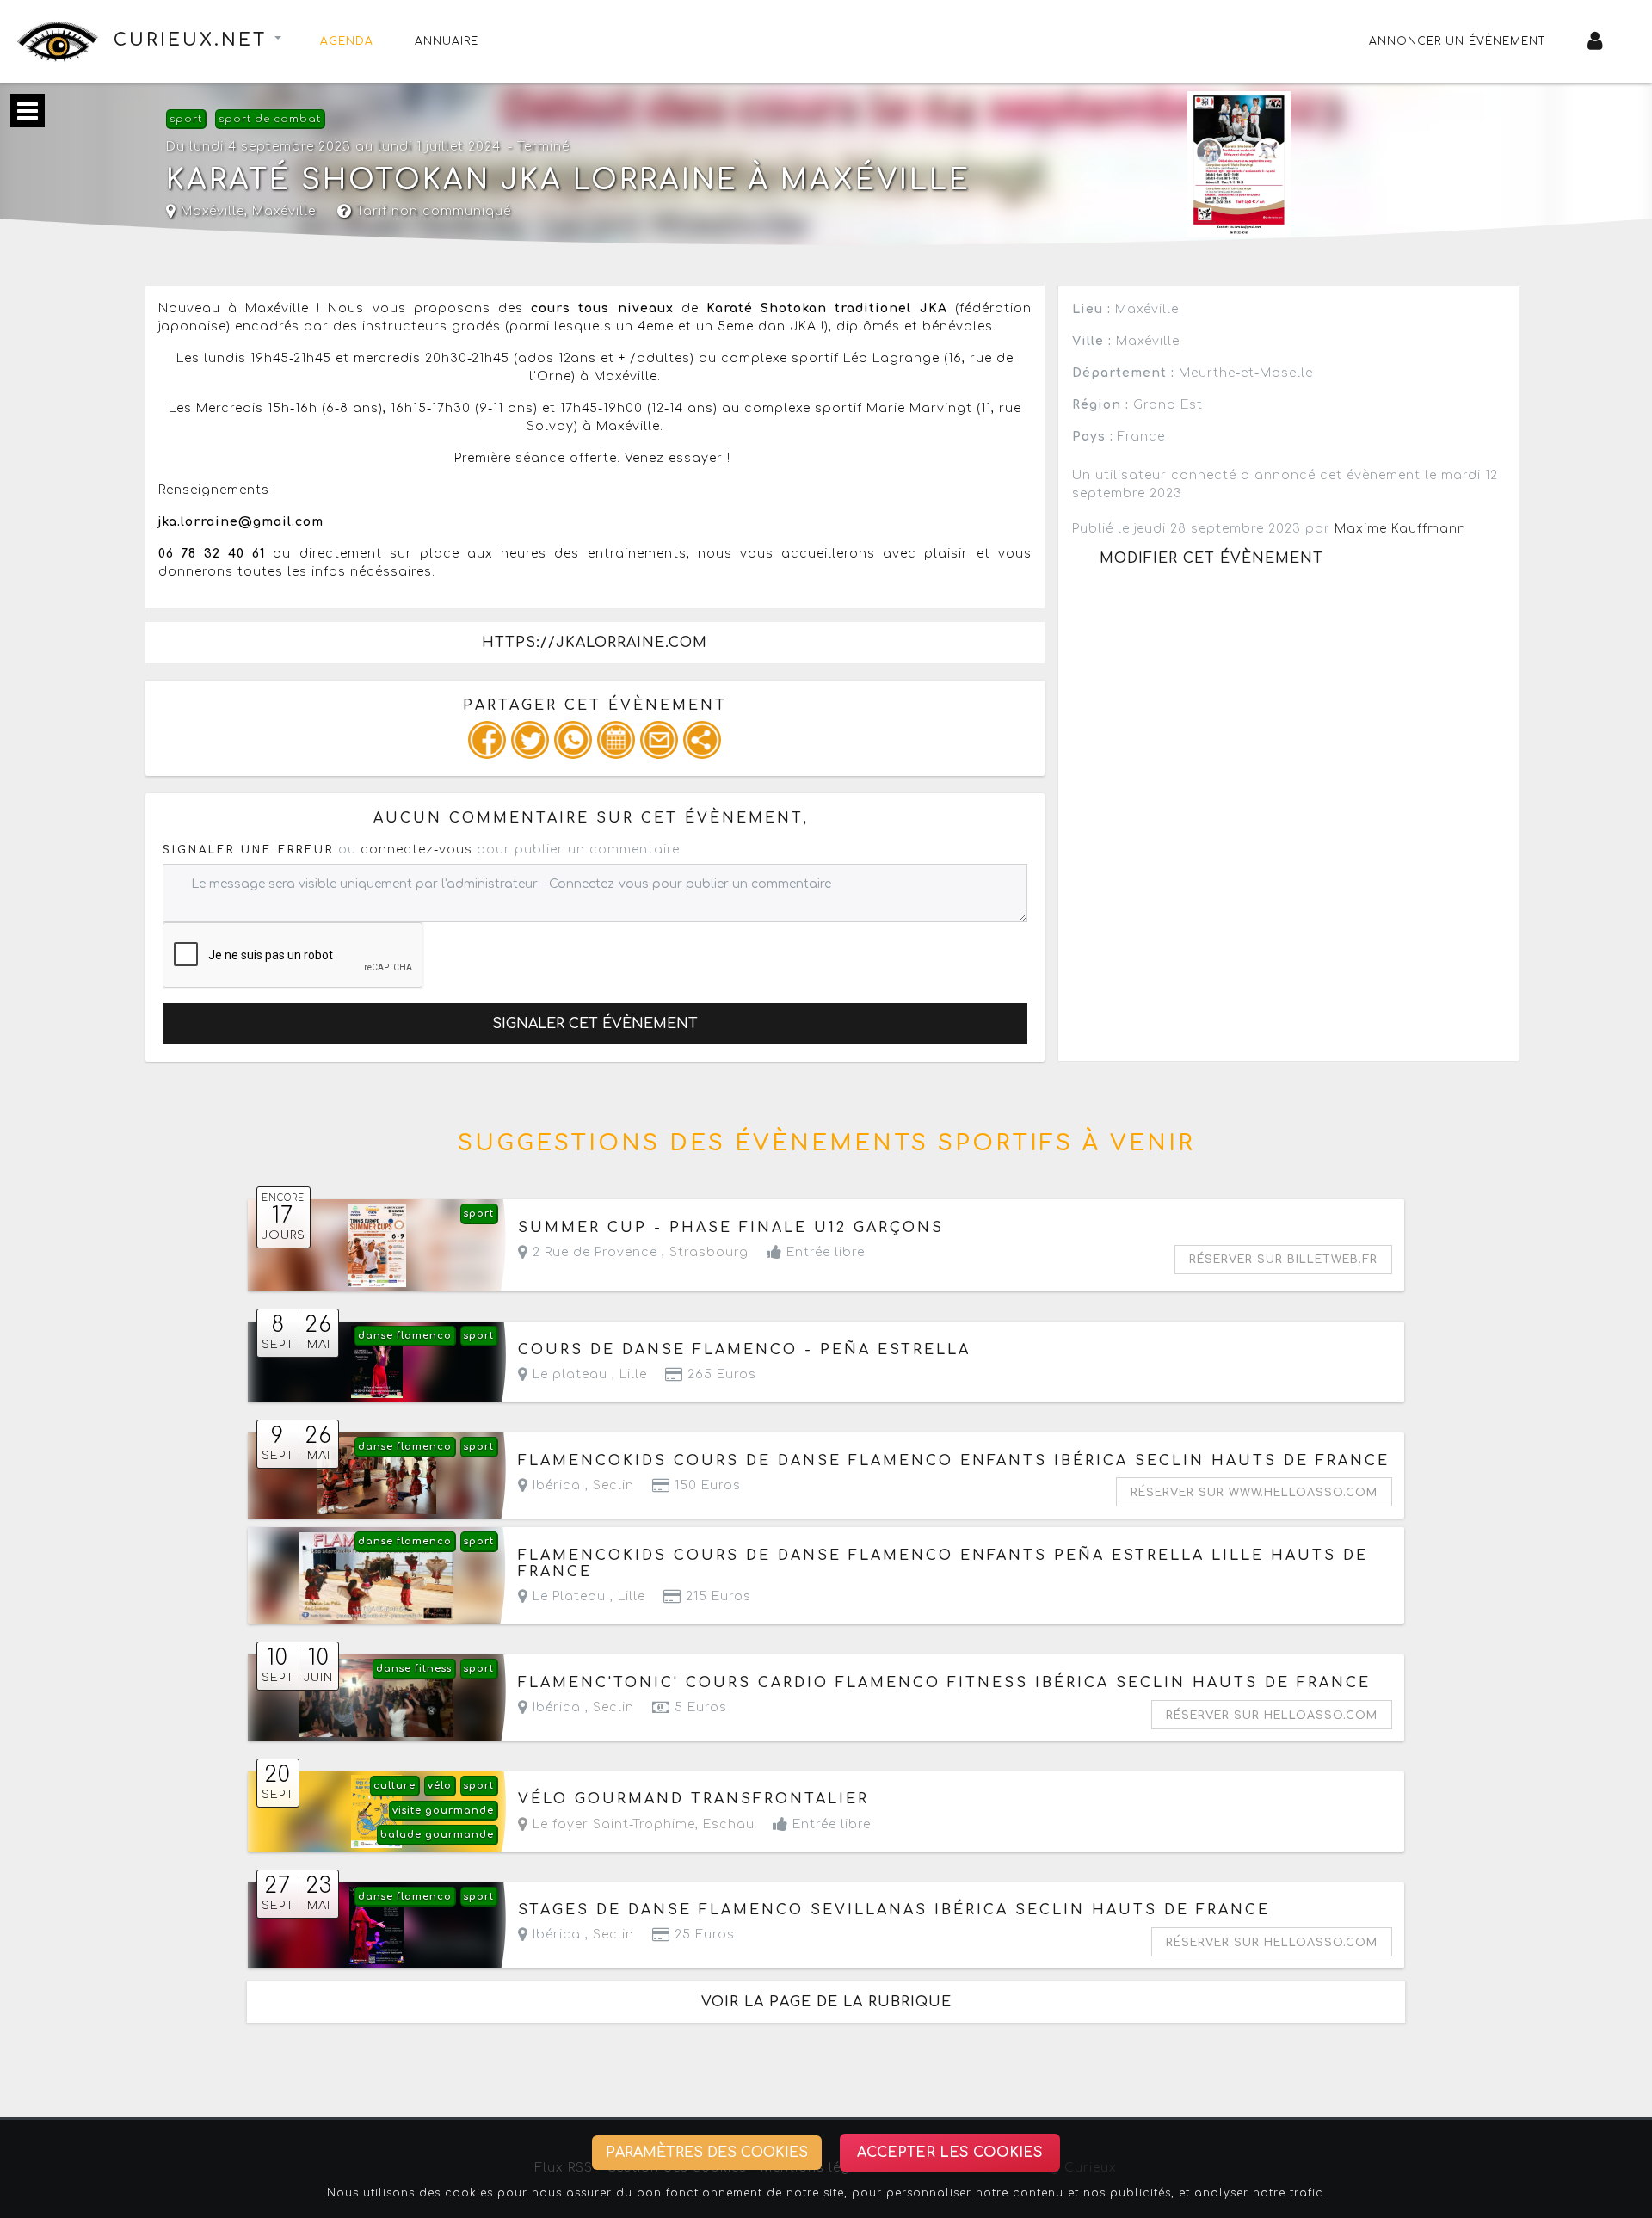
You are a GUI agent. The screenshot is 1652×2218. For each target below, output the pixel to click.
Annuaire (447, 41)
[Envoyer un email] (659, 740)
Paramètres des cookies (707, 2153)
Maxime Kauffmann (1400, 529)
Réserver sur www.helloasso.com (1254, 1493)
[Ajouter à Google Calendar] (616, 740)
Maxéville (284, 211)
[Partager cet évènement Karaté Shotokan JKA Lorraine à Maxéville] (702, 740)
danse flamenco (405, 1336)
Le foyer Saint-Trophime (612, 1824)
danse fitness (414, 1669)
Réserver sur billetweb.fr (1283, 1260)
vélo (440, 1786)
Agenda (347, 41)
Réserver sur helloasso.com (1272, 1716)
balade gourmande (437, 1835)
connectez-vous (416, 850)
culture (395, 1786)
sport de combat (270, 119)
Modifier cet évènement (1211, 558)
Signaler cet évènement (595, 1024)
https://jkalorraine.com (595, 643)
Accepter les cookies (950, 2153)
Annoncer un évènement (1458, 41)
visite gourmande (443, 1811)
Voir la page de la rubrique (826, 2002)
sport (186, 119)
